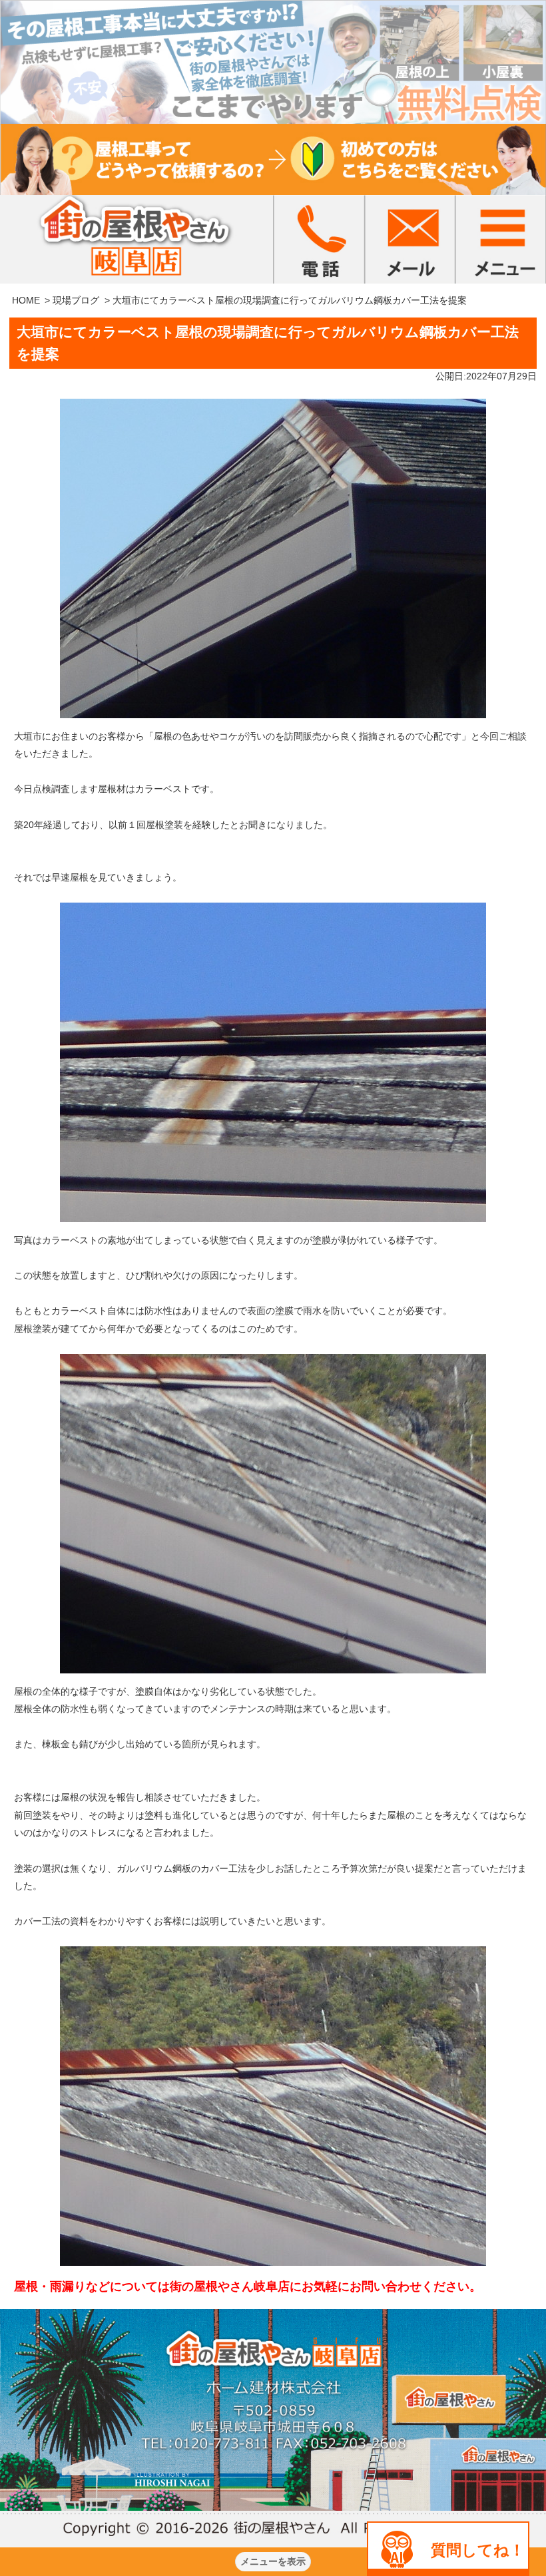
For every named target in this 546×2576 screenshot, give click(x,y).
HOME (26, 300)
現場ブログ (76, 300)
